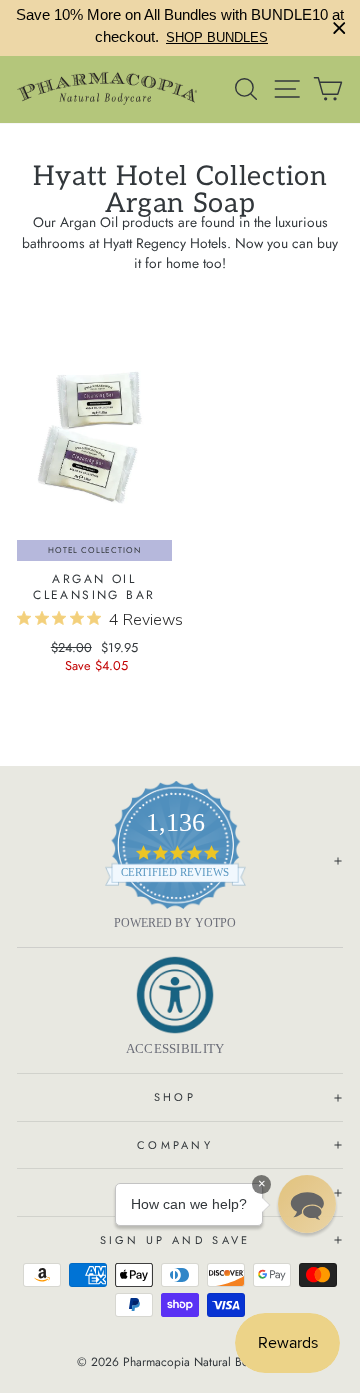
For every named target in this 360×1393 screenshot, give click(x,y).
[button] (307, 1204)
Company (175, 1145)
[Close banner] (339, 28)
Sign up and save (175, 1240)
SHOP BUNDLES (217, 37)
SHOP (175, 1097)
